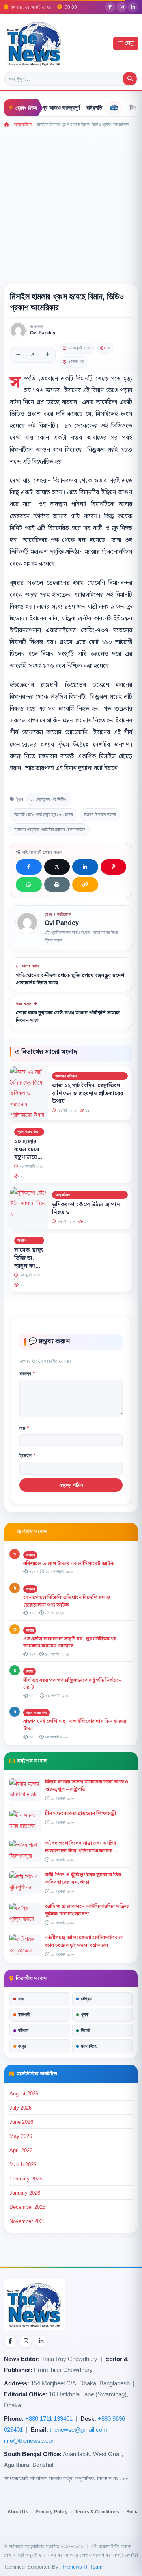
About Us (18, 2512)
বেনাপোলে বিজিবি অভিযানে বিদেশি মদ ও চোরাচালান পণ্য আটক (67, 1601)
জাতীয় (30, 1630)
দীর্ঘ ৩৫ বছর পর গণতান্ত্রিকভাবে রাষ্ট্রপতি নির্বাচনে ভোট (73, 1684)
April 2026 (21, 2150)
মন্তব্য (27, 1373)
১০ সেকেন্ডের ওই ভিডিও (48, 799)
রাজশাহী (24, 2015)
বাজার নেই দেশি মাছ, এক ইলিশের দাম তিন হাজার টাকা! (75, 1725)
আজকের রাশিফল (66, 1076)
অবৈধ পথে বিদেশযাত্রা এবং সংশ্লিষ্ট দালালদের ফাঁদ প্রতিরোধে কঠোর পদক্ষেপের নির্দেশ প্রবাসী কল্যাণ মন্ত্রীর (85, 1851)
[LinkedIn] (133, 7)
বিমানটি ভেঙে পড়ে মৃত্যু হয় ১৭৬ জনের (44, 815)
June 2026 (21, 2122)
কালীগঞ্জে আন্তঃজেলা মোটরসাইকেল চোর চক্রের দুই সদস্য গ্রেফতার (84, 1941)
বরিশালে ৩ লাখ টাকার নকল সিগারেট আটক (69, 1564)
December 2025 (27, 2207)
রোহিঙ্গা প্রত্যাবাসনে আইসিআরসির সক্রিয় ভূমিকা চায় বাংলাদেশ (87, 1910)
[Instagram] (121, 7)
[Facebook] (110, 7)
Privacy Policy (52, 2512)
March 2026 (23, 2165)
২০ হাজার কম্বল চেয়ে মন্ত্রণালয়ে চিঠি (27, 1153)
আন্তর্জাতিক (23, 124)
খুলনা (85, 2015)
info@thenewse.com (30, 2441)
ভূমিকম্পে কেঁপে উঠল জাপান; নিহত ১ (87, 1209)
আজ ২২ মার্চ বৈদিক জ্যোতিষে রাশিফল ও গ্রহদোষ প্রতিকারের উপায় (88, 1094)
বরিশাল (23, 2030)
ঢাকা (21, 1999)
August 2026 (24, 2094)
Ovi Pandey (43, 333)
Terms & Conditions (97, 2512)
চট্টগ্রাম (87, 1999)
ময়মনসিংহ (89, 2046)
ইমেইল (27, 1455)
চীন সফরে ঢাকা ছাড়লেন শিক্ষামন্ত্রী (80, 1813)
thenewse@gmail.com (78, 2430)
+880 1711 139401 (49, 2419)
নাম (24, 1428)
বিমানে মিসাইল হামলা (100, 815)
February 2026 (26, 2179)
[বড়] (47, 355)
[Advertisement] (71, 203)
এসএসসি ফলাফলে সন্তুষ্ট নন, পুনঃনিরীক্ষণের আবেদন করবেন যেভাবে (70, 1643)
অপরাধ (22, 1240)
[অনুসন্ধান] (130, 79)
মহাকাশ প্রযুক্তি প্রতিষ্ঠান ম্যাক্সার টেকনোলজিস (50, 830)
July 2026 (21, 2108)
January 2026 (25, 2193)
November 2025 (27, 2221)
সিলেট (85, 2030)
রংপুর (22, 2046)
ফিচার (30, 1671)
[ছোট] (18, 355)
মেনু (129, 44)
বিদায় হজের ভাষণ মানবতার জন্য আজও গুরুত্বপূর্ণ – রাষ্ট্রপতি (87, 1786)
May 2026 (21, 2136)
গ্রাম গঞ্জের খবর (28, 1132)
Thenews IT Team (82, 2567)
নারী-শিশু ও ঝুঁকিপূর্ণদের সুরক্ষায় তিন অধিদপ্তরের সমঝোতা (83, 1879)
